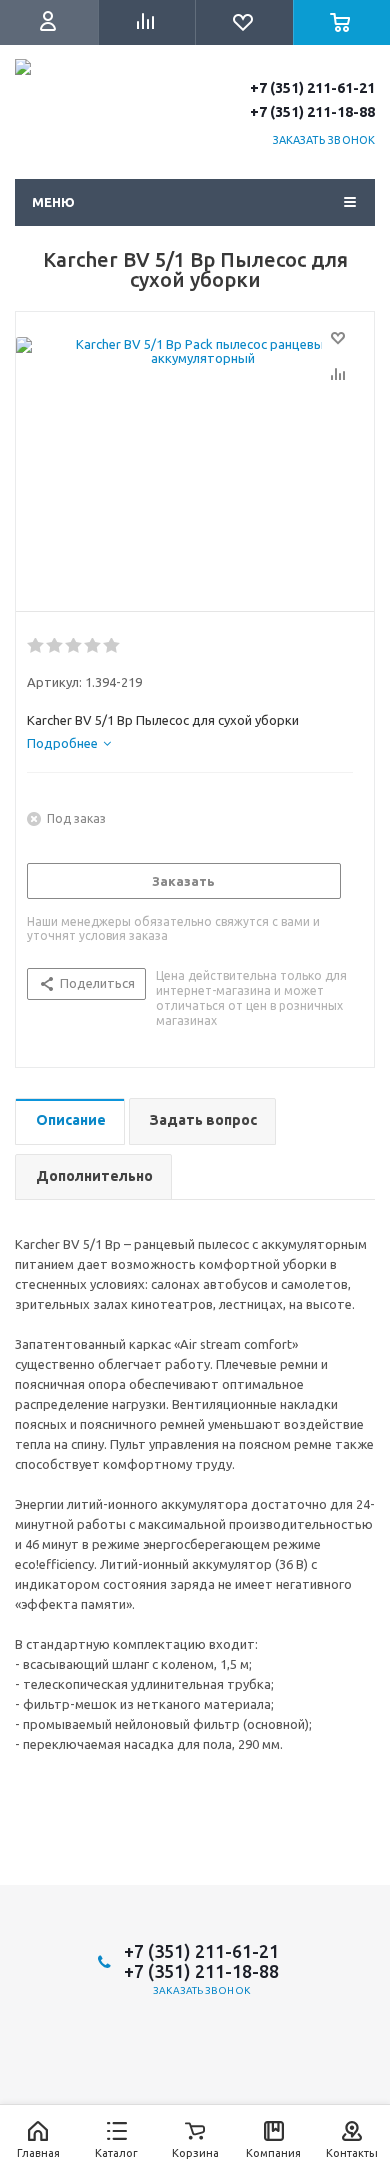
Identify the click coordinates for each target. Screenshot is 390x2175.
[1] (36, 646)
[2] (55, 646)
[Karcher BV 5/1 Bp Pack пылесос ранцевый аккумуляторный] (195, 467)
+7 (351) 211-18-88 (312, 112)
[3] (74, 646)
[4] (93, 646)
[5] (112, 646)
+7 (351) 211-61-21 (312, 88)
